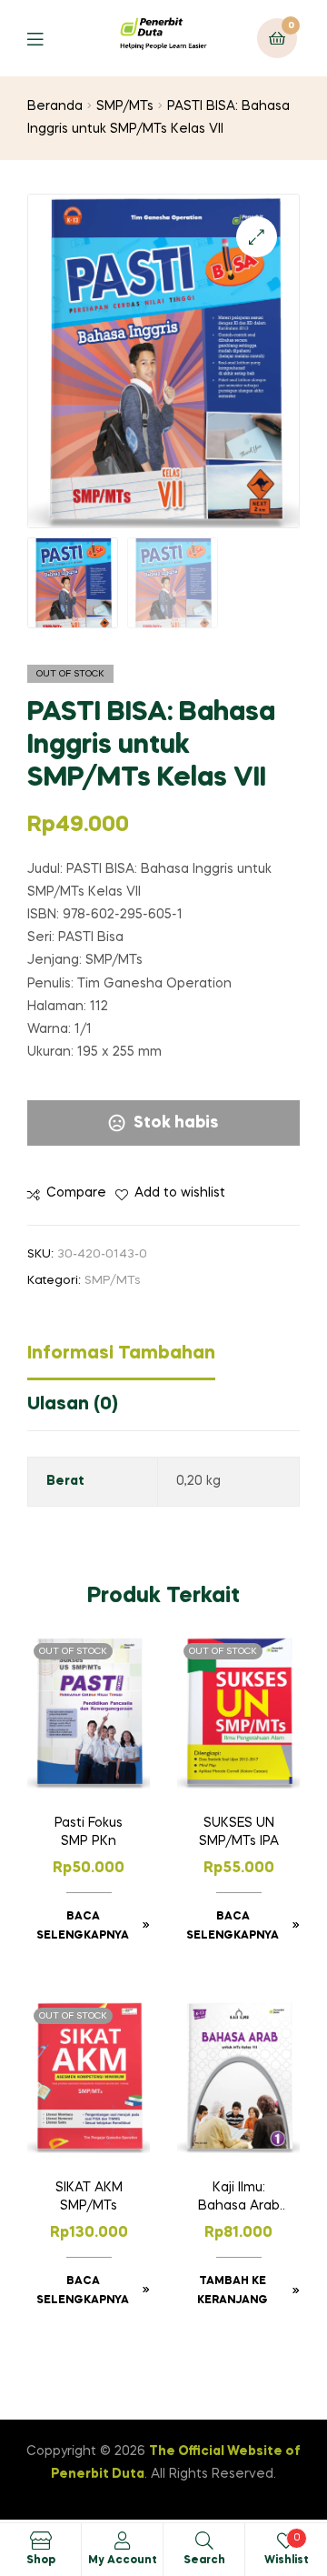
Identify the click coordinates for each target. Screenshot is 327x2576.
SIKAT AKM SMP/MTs (89, 2197)
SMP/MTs (125, 106)
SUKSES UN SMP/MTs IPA (239, 1832)
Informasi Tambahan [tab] (121, 1354)
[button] (257, 237)
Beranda (55, 106)
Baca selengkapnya (83, 1927)
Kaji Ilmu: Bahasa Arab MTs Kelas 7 (239, 2199)
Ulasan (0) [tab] (73, 1405)
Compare (76, 1193)
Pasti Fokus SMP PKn (89, 1832)
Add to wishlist (180, 1193)
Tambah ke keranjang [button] (233, 2291)
